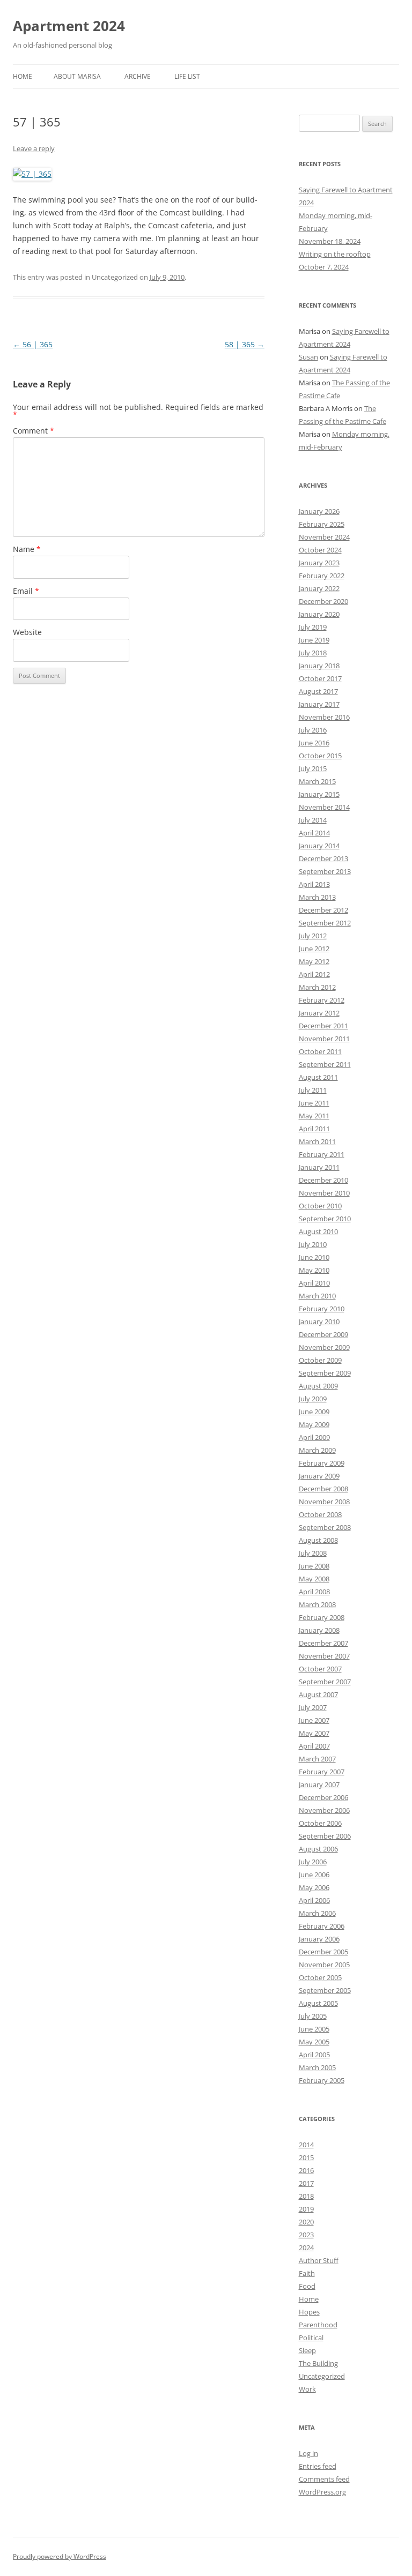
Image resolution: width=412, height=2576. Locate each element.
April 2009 (314, 1437)
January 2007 (319, 1784)
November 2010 (324, 1193)
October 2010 (320, 1206)
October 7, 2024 (324, 267)
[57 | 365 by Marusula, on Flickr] (32, 174)
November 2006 (324, 1810)
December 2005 (323, 1952)
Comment (34, 431)
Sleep (307, 2350)
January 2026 (319, 511)
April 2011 (314, 1129)
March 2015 (317, 781)
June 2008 (314, 1566)
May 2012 (314, 961)
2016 (306, 2170)
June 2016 (314, 743)
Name (27, 549)
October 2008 (320, 1514)
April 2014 (314, 833)
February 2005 (322, 2080)
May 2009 (314, 1424)
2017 (306, 2183)
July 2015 (313, 768)
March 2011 (317, 1141)
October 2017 (320, 678)
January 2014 (319, 846)
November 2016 (324, 717)
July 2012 (313, 936)
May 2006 (314, 1887)
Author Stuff (319, 2260)
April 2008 (314, 1592)
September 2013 (325, 871)
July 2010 (313, 1244)
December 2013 (323, 858)
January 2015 (319, 794)
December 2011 (323, 1026)
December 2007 (323, 1643)
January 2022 (319, 588)
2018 (306, 2196)
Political (311, 2338)
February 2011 (322, 1154)
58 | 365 (245, 344)
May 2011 (314, 1116)
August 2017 (318, 691)
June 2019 (314, 640)
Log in (308, 2453)
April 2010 (314, 1283)
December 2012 (323, 910)
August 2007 (318, 1694)
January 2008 (319, 1630)
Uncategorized (322, 2376)
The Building (318, 2363)
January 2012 (319, 1013)
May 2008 (314, 1579)
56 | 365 (33, 344)
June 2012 (314, 949)
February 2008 (322, 1617)
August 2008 (318, 1540)
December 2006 (323, 1797)
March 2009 (317, 1450)
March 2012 (317, 987)
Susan (308, 357)
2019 (306, 2209)
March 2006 (317, 1913)
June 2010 (314, 1257)
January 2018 (319, 666)
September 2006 (325, 1836)
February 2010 (322, 1309)
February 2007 (322, 1772)
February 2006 (322, 1926)
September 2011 (325, 1064)
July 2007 (313, 1707)
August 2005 (318, 2003)
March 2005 (317, 2067)
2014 (306, 2145)
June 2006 (314, 1875)
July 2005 (313, 2016)
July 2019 (313, 627)
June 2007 (314, 1720)
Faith (307, 2273)
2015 (306, 2157)
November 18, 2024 (330, 241)
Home (23, 76)
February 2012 (322, 1000)
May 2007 (314, 1733)
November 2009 (324, 1347)
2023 (306, 2235)
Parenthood (318, 2325)
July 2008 (313, 1553)
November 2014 (324, 807)
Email (26, 591)
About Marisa (77, 76)
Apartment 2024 (69, 26)
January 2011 (319, 1167)
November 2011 (324, 1039)
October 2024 (320, 550)
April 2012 (314, 974)
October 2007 (320, 1669)
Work (307, 2389)
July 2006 (313, 1862)
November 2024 (324, 537)
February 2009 (322, 1463)
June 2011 (314, 1103)
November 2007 (324, 1656)
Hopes (309, 2312)
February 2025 (322, 524)
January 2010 (319, 1321)
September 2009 (325, 1373)
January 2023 (319, 563)
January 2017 (319, 704)
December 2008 (323, 1489)
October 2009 (320, 1360)
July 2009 (313, 1399)
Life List (187, 76)
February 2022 (322, 576)
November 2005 (324, 1965)
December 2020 (323, 601)
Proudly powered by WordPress (60, 2556)
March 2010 (317, 1296)
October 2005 (320, 1977)
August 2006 (318, 1849)
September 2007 (325, 1682)
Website (27, 632)
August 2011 (318, 1077)
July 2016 (313, 730)
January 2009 (319, 1476)
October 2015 (320, 756)
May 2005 (314, 2042)
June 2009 (314, 1412)
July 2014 (313, 820)
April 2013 (314, 884)
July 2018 (313, 653)
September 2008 (325, 1527)
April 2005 (314, 2055)
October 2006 (320, 1823)
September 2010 (325, 1219)
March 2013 (317, 897)
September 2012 (325, 923)
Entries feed (318, 2466)
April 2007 (314, 1746)
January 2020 (319, 614)
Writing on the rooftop (335, 254)
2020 (306, 2222)
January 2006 (319, 1939)
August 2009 (318, 1386)
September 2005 (325, 1990)
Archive (138, 76)
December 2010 (323, 1180)
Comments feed (324, 2479)
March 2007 (317, 1759)
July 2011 (313, 1090)
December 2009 (323, 1334)
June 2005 (314, 2029)
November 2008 (324, 1502)
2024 (306, 2248)
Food (307, 2286)
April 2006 (314, 1900)
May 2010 (314, 1270)
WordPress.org (322, 2492)
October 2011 (320, 1051)
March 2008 (317, 1604)
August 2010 (318, 1231)
